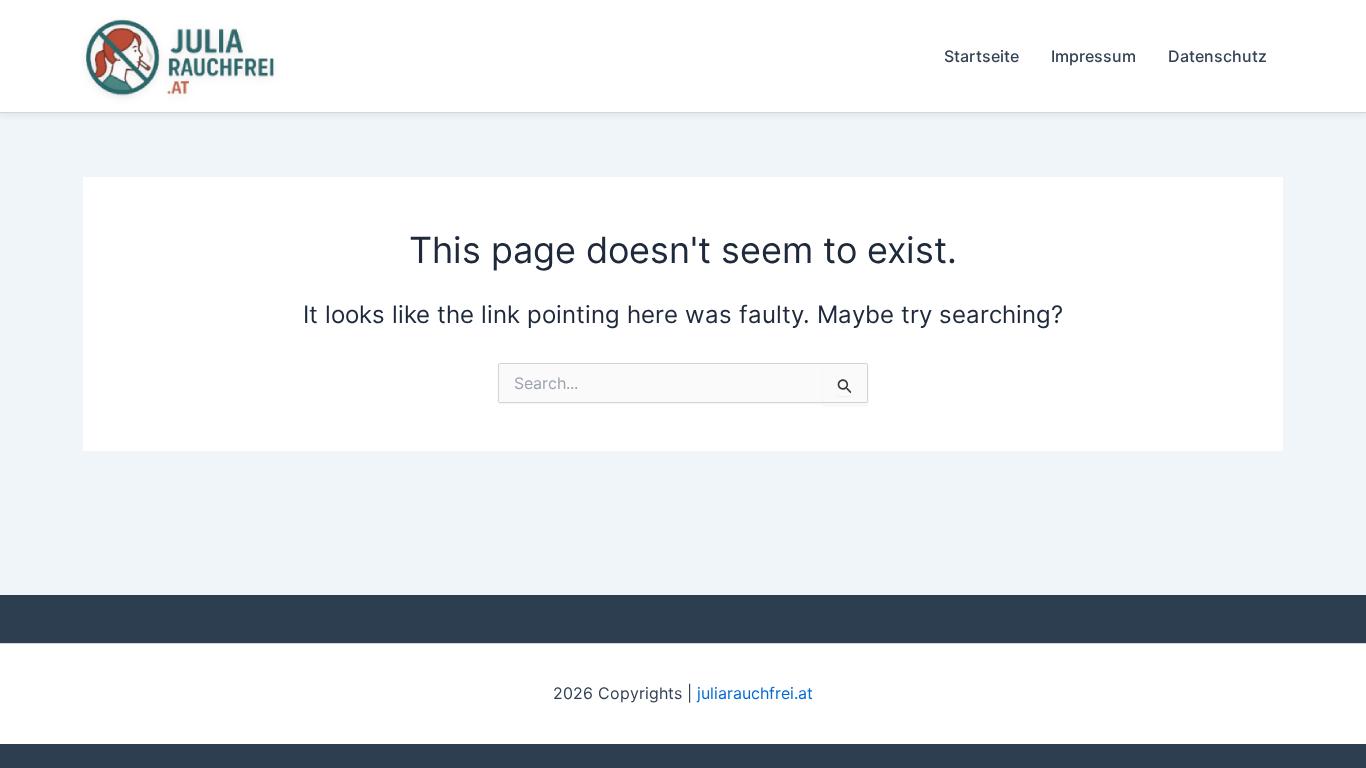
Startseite (981, 56)
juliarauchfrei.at (755, 693)
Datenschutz (1217, 56)
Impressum (1093, 56)
